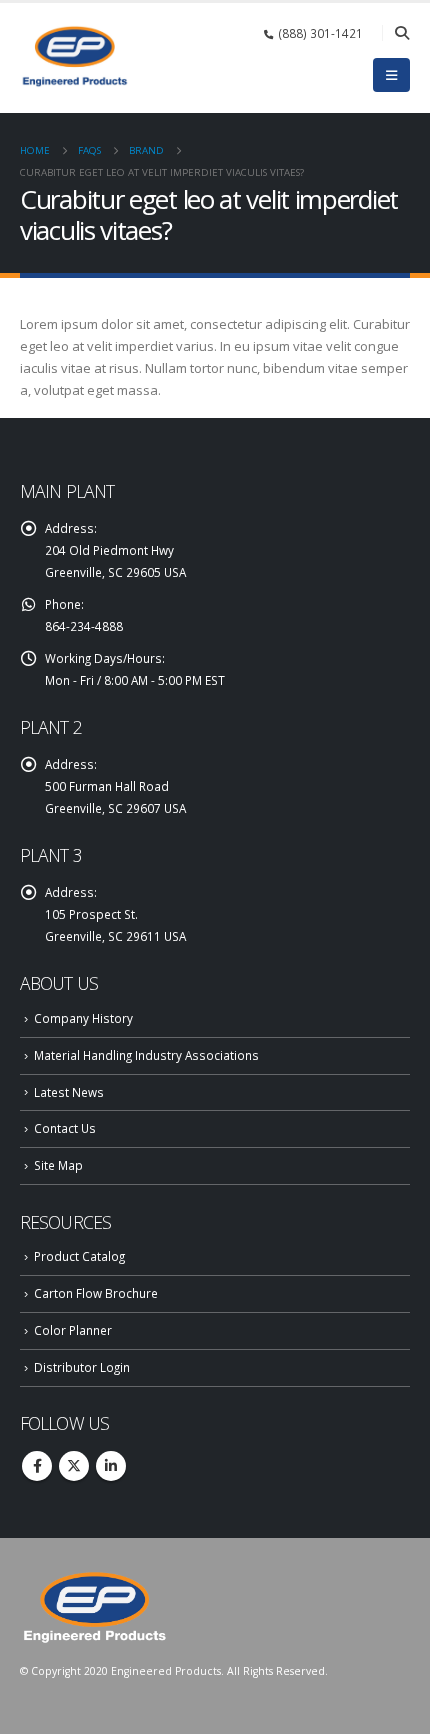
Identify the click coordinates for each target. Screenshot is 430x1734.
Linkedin (111, 1466)
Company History (83, 1018)
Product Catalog (79, 1256)
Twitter (74, 1466)
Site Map (58, 1165)
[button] (401, 33)
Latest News (69, 1092)
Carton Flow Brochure (96, 1293)
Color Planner (73, 1330)
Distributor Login (82, 1367)
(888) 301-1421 (321, 33)
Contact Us (65, 1128)
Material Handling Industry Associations (146, 1055)
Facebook (37, 1466)
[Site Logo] (75, 56)
